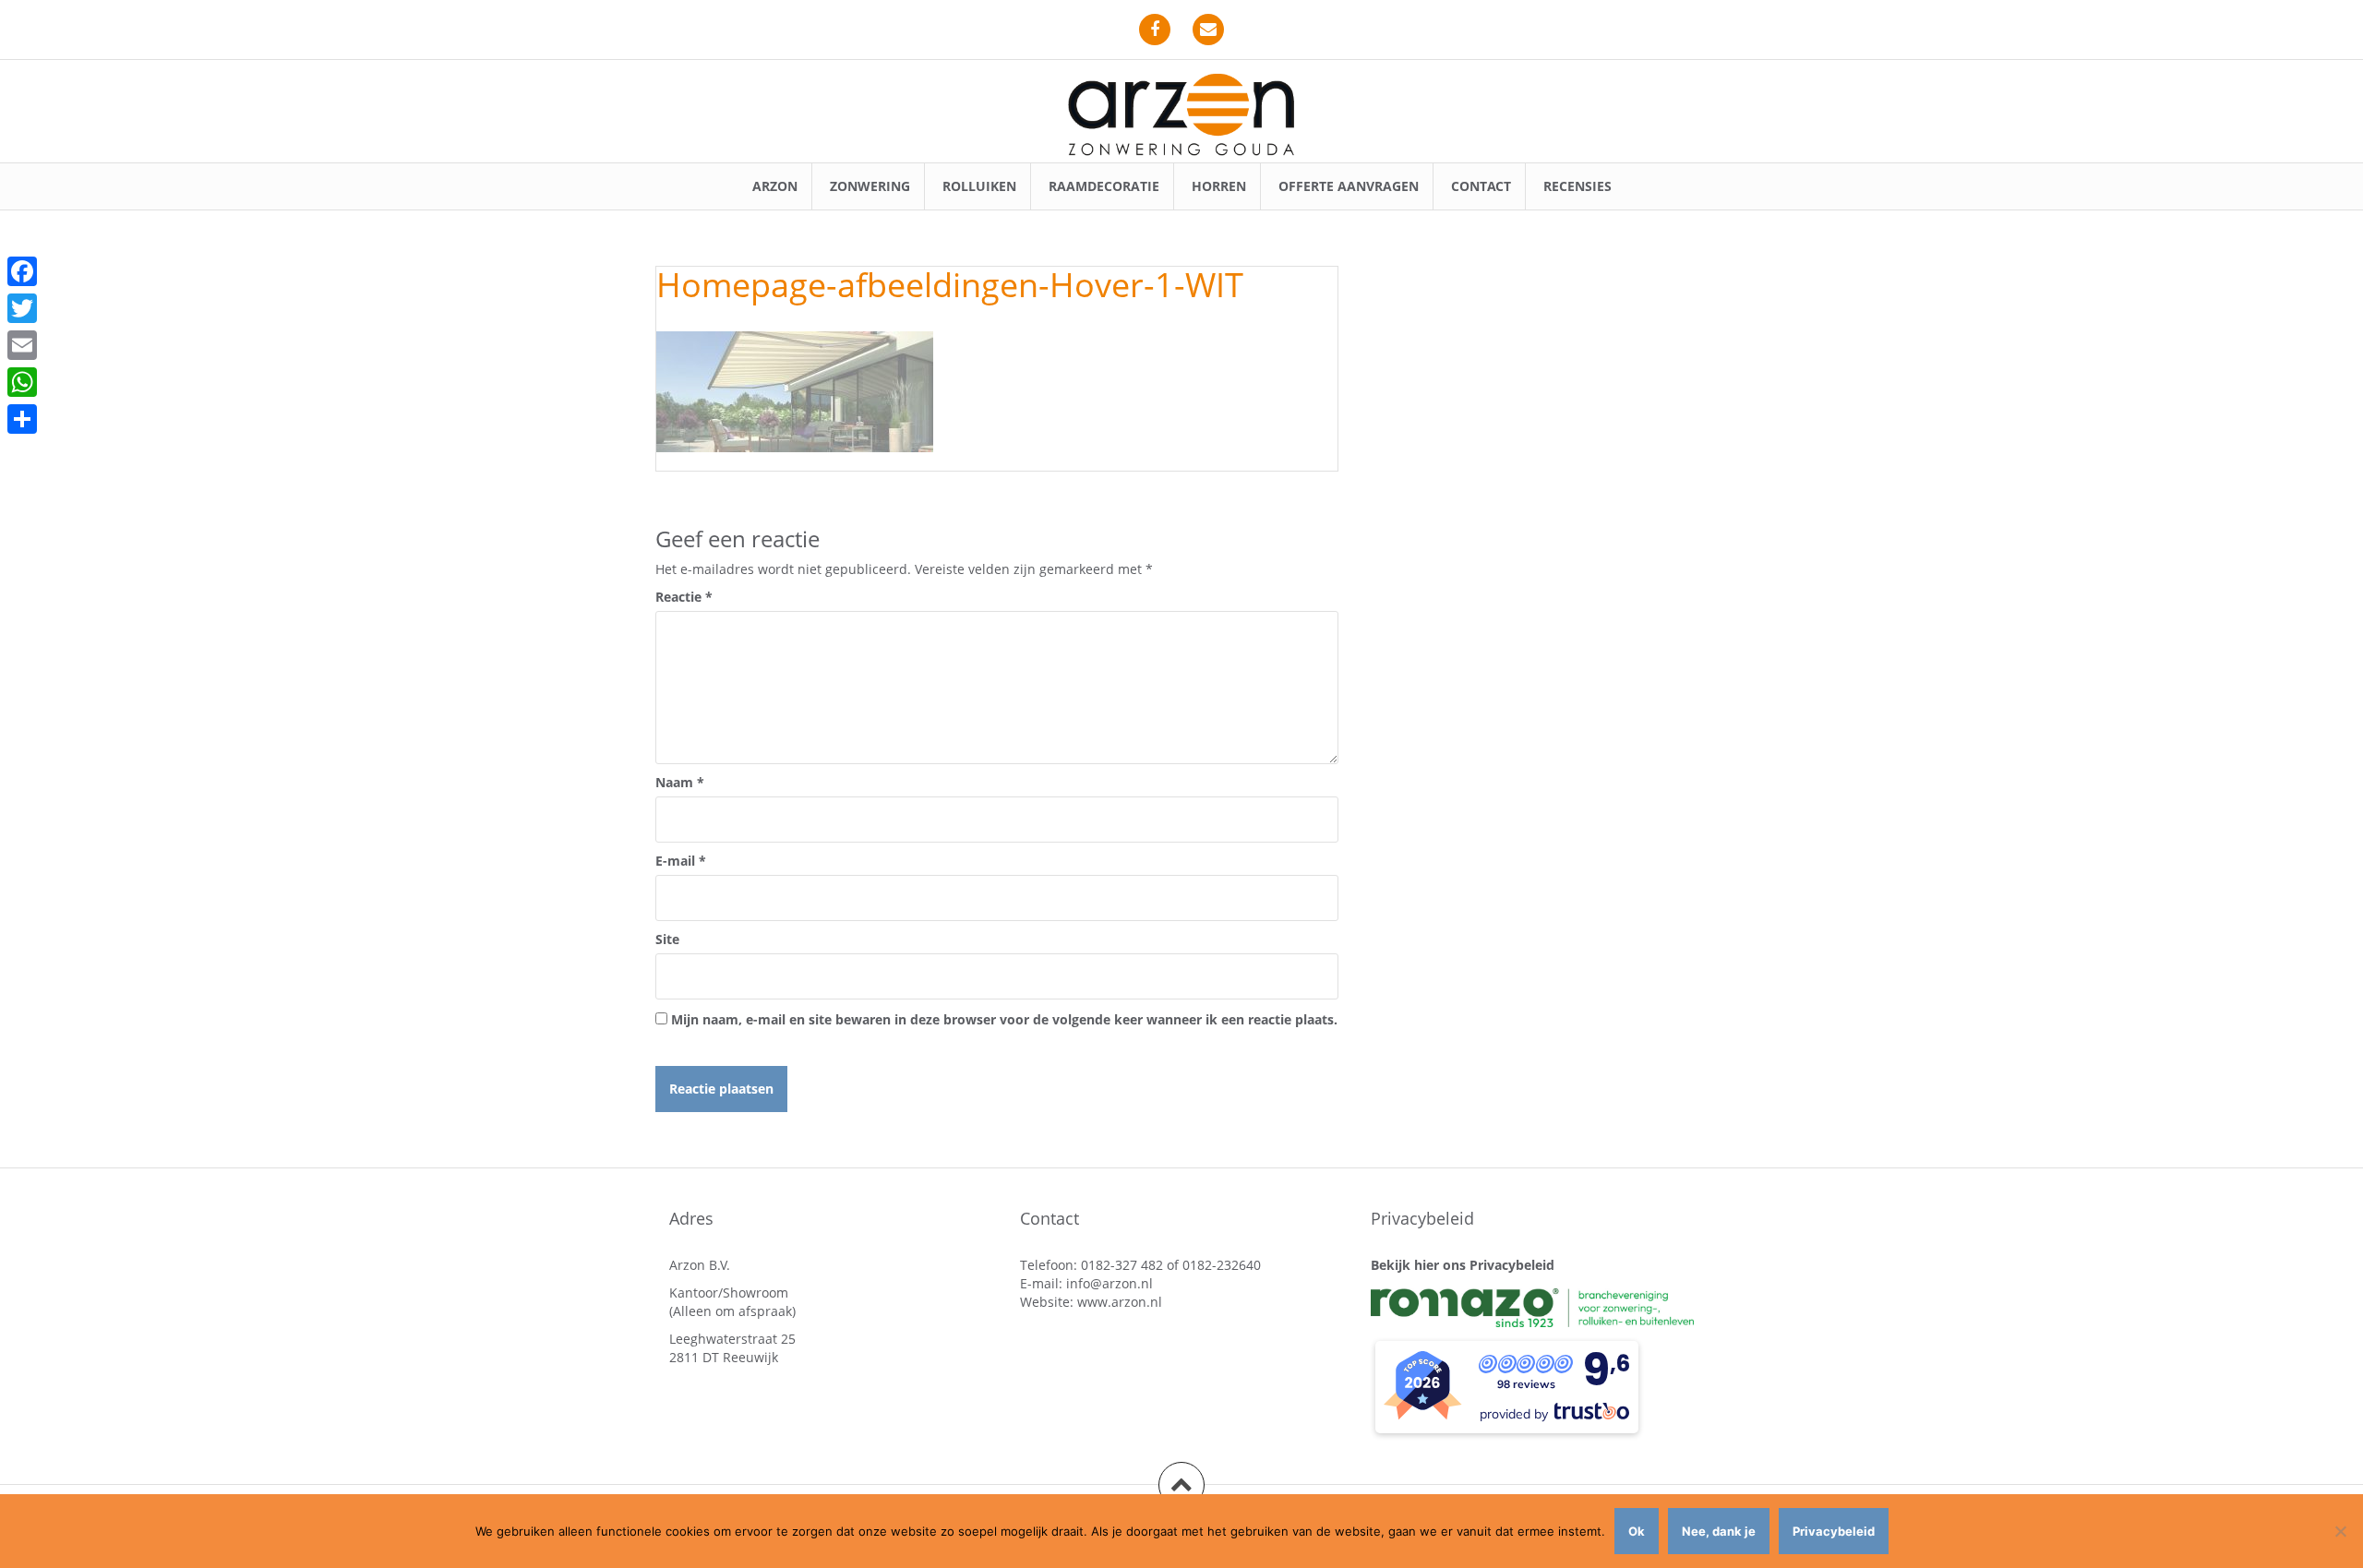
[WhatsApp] (22, 382)
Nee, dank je (1719, 1531)
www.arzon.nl (1120, 1302)
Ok (1637, 1531)
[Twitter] (22, 308)
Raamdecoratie (1104, 186)
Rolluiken (979, 186)
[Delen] (22, 419)
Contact (1481, 186)
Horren (1219, 186)
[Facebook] (22, 271)
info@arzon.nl (1110, 1283)
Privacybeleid (1834, 1531)
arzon (775, 186)
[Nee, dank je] (2340, 1531)
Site (667, 939)
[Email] (22, 345)
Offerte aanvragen (1349, 186)
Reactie (684, 597)
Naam (680, 782)
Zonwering (870, 186)
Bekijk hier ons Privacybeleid (1463, 1265)
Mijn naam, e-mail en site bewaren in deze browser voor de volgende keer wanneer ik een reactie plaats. (1004, 1019)
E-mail (681, 861)
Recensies (1577, 186)
